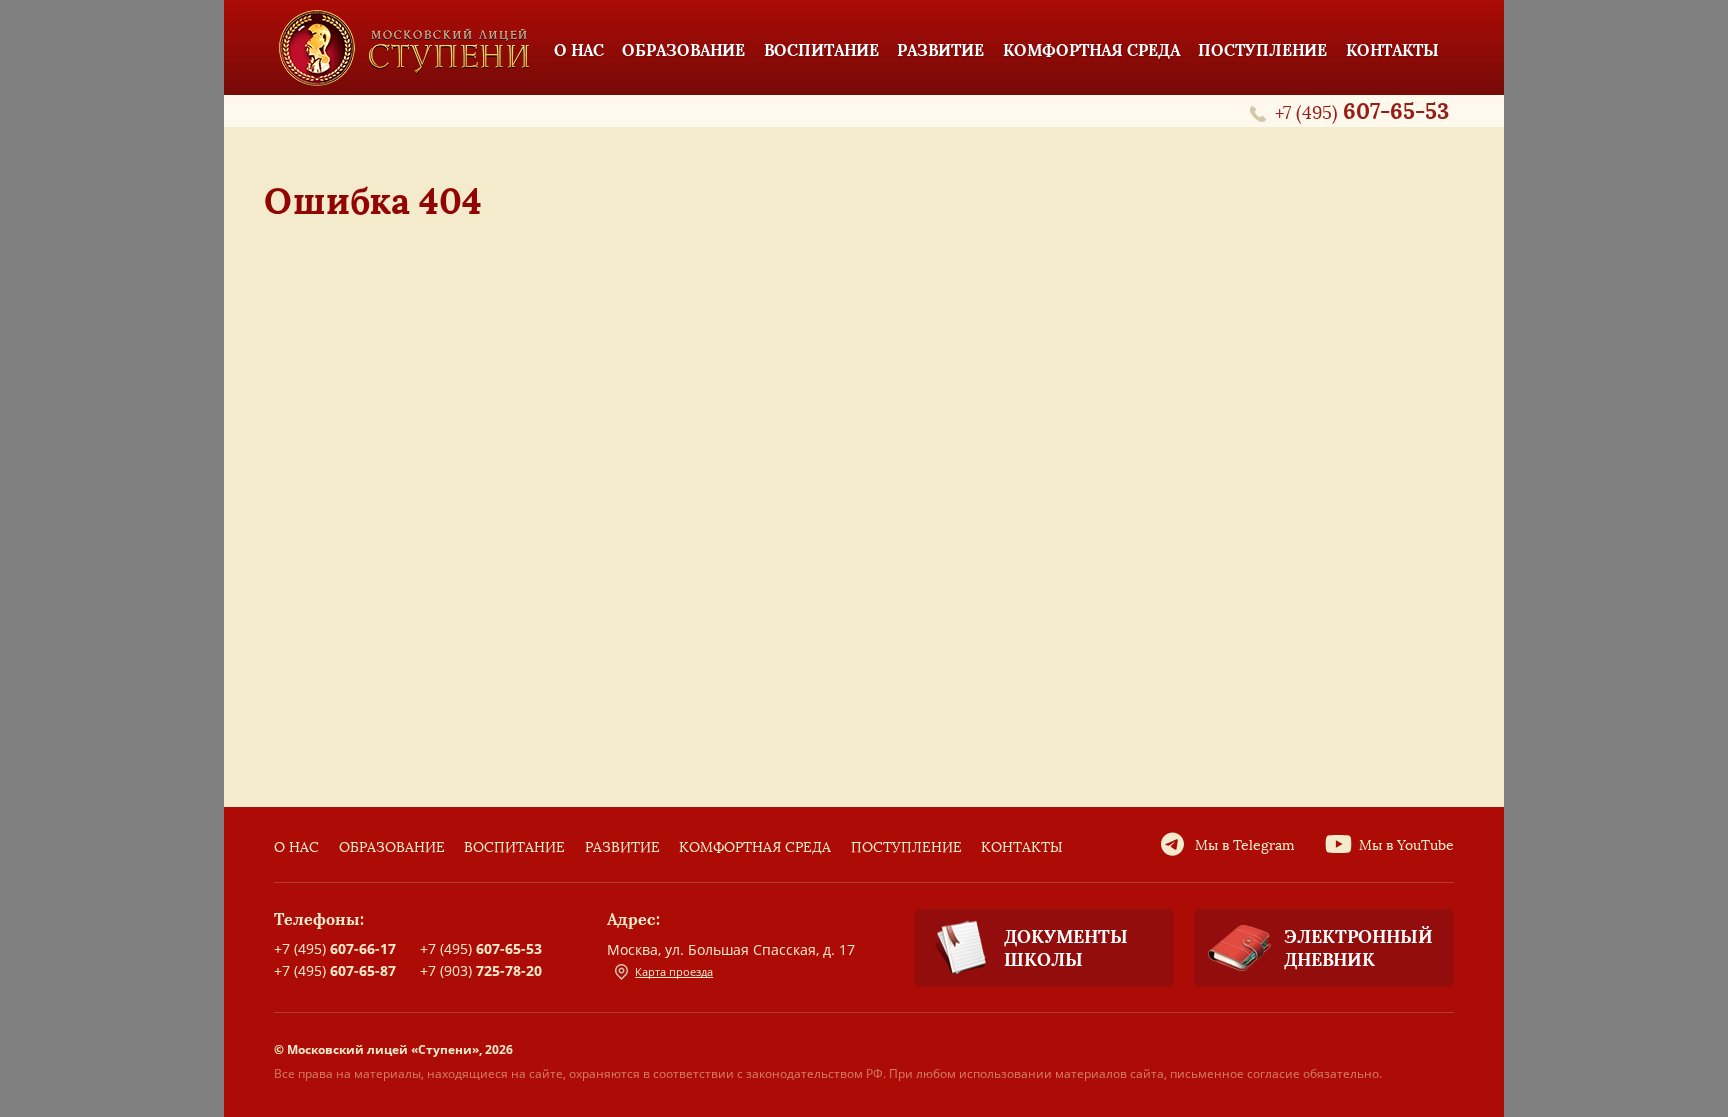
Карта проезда (674, 971)
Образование (392, 847)
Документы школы (1066, 948)
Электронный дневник (1358, 948)
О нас (296, 847)
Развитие (622, 847)
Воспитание (514, 847)
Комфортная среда (755, 847)
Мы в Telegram (1245, 845)
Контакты (1022, 847)
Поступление (906, 847)
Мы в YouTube (1406, 845)
